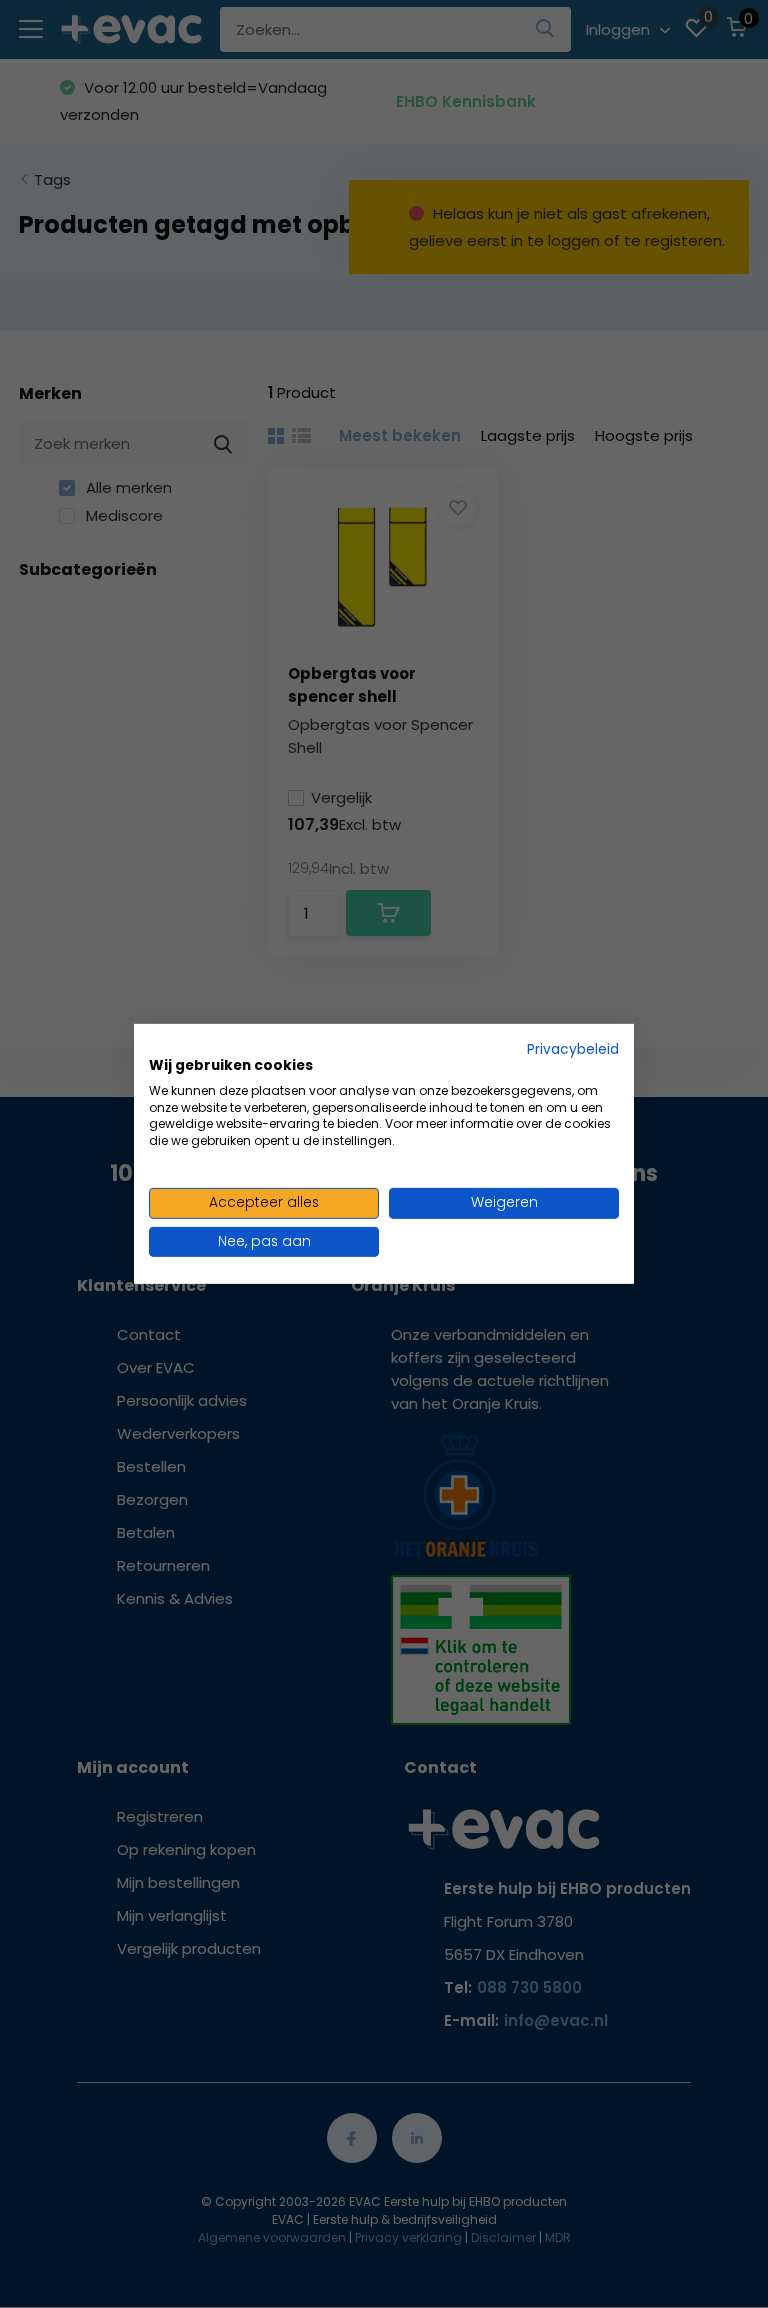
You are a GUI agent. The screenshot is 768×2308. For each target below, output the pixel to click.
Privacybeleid (573, 1049)
